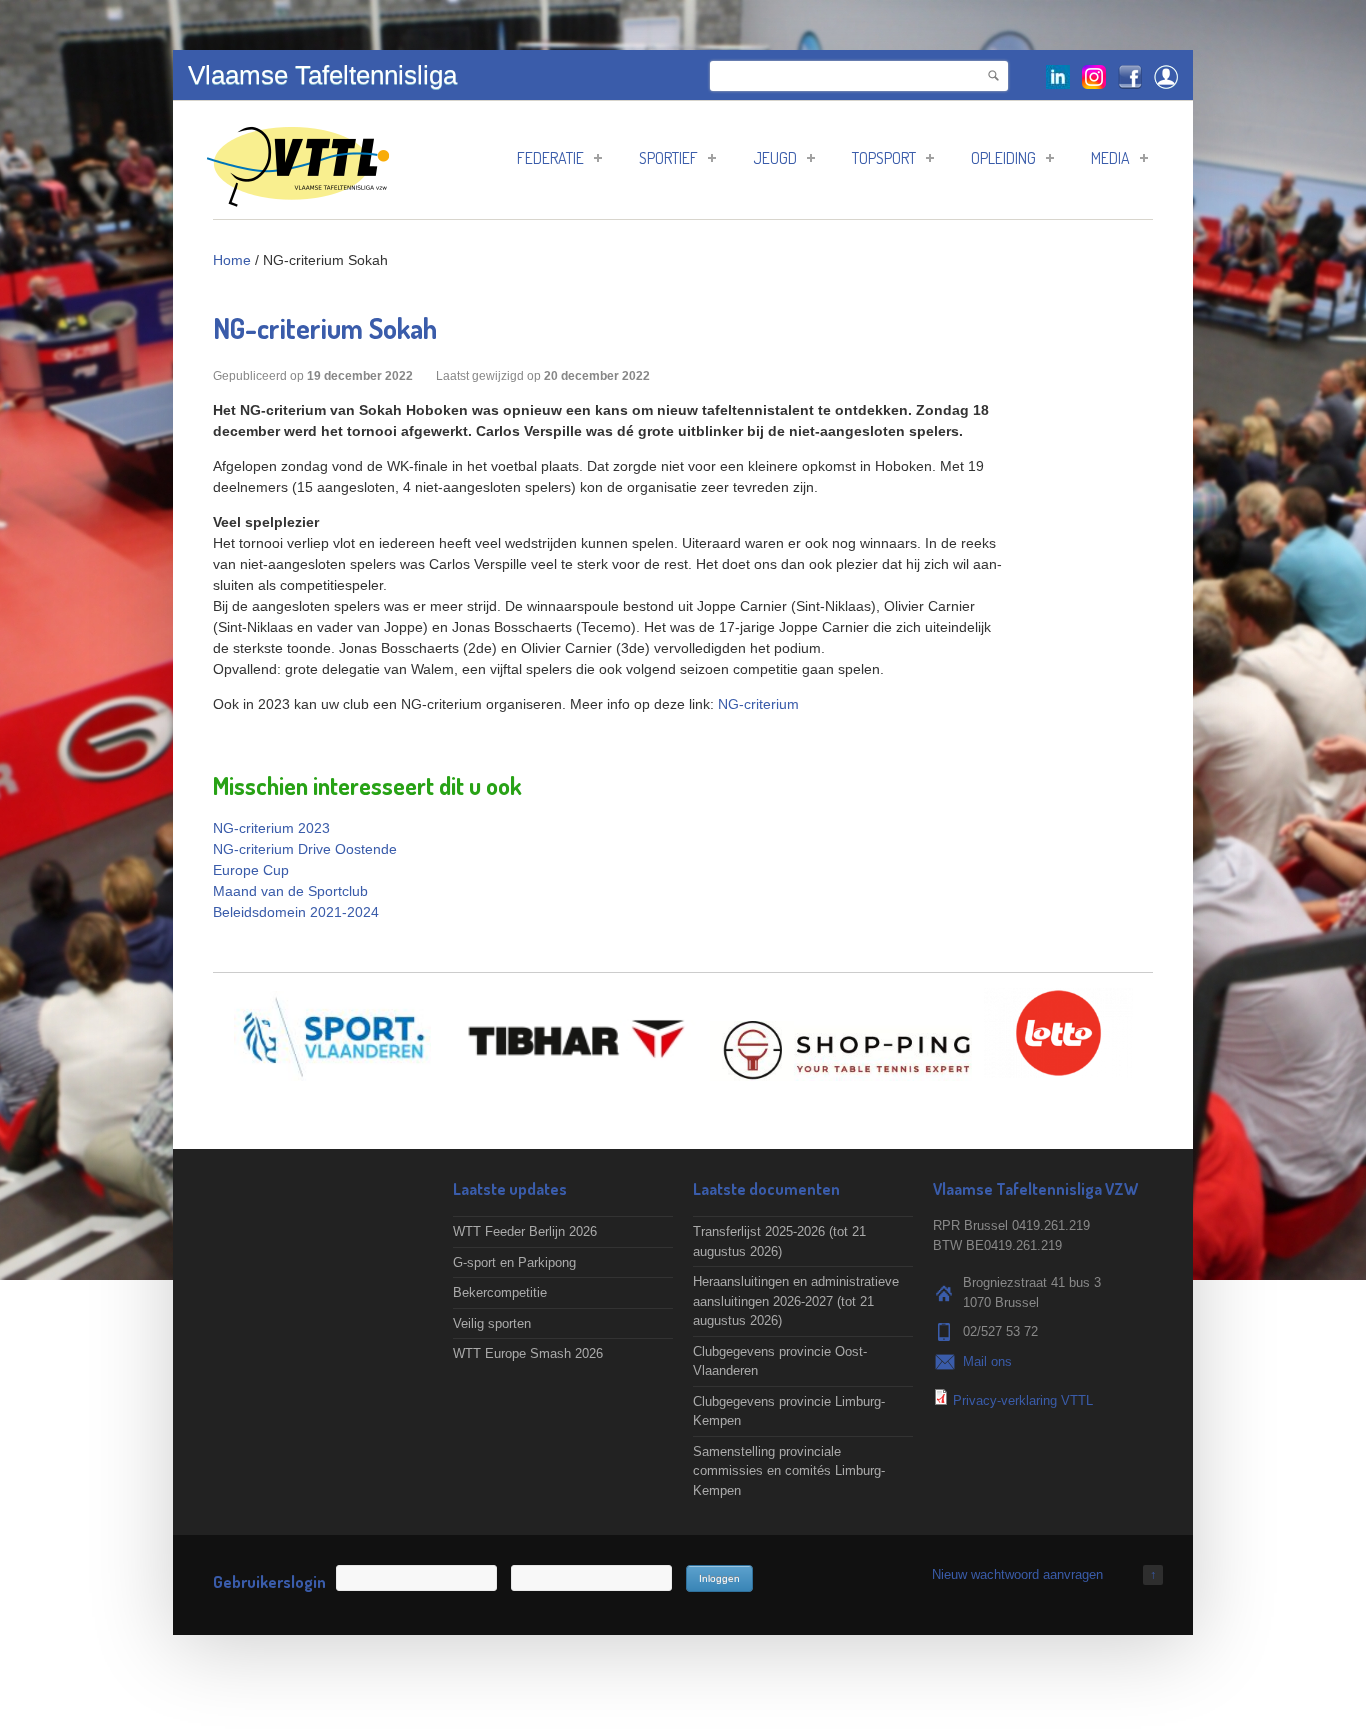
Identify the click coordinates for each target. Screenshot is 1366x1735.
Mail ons (987, 1361)
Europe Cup (251, 870)
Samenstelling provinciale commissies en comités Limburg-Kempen (789, 1471)
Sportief (668, 158)
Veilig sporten (492, 1323)
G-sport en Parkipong (514, 1262)
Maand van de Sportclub (290, 891)
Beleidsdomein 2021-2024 (296, 912)
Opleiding (1003, 158)
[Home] (298, 196)
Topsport (884, 158)
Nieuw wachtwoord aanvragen (1017, 1574)
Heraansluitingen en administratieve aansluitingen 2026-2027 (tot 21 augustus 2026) (796, 1301)
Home (232, 260)
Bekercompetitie (500, 1292)
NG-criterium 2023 (271, 828)
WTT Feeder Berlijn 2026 (525, 1231)
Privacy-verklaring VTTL (1023, 1400)
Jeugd (775, 158)
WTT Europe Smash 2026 (528, 1353)
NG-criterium (758, 704)
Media (1110, 158)
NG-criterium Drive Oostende (305, 849)
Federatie (550, 158)
